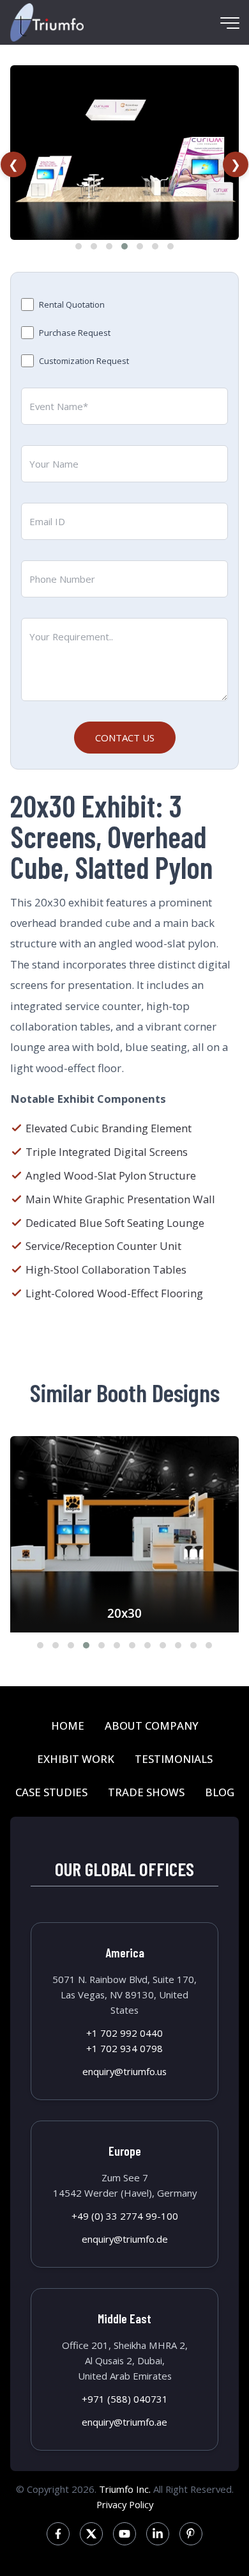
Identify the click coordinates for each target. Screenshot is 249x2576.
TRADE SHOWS (146, 1792)
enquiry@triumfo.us (124, 2071)
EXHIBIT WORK (76, 1759)
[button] (79, 246)
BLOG (220, 1792)
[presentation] (13, 164)
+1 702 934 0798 (124, 2048)
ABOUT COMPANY (152, 1726)
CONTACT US (125, 738)
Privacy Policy (125, 2504)
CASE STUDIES (51, 1792)
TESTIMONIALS (174, 1759)
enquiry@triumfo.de (125, 2239)
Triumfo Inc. (125, 2489)
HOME (68, 1726)
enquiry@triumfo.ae (124, 2422)
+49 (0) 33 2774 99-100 (125, 2216)
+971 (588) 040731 (125, 2399)
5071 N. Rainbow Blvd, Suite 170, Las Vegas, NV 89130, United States (124, 1995)
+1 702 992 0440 (124, 2033)
